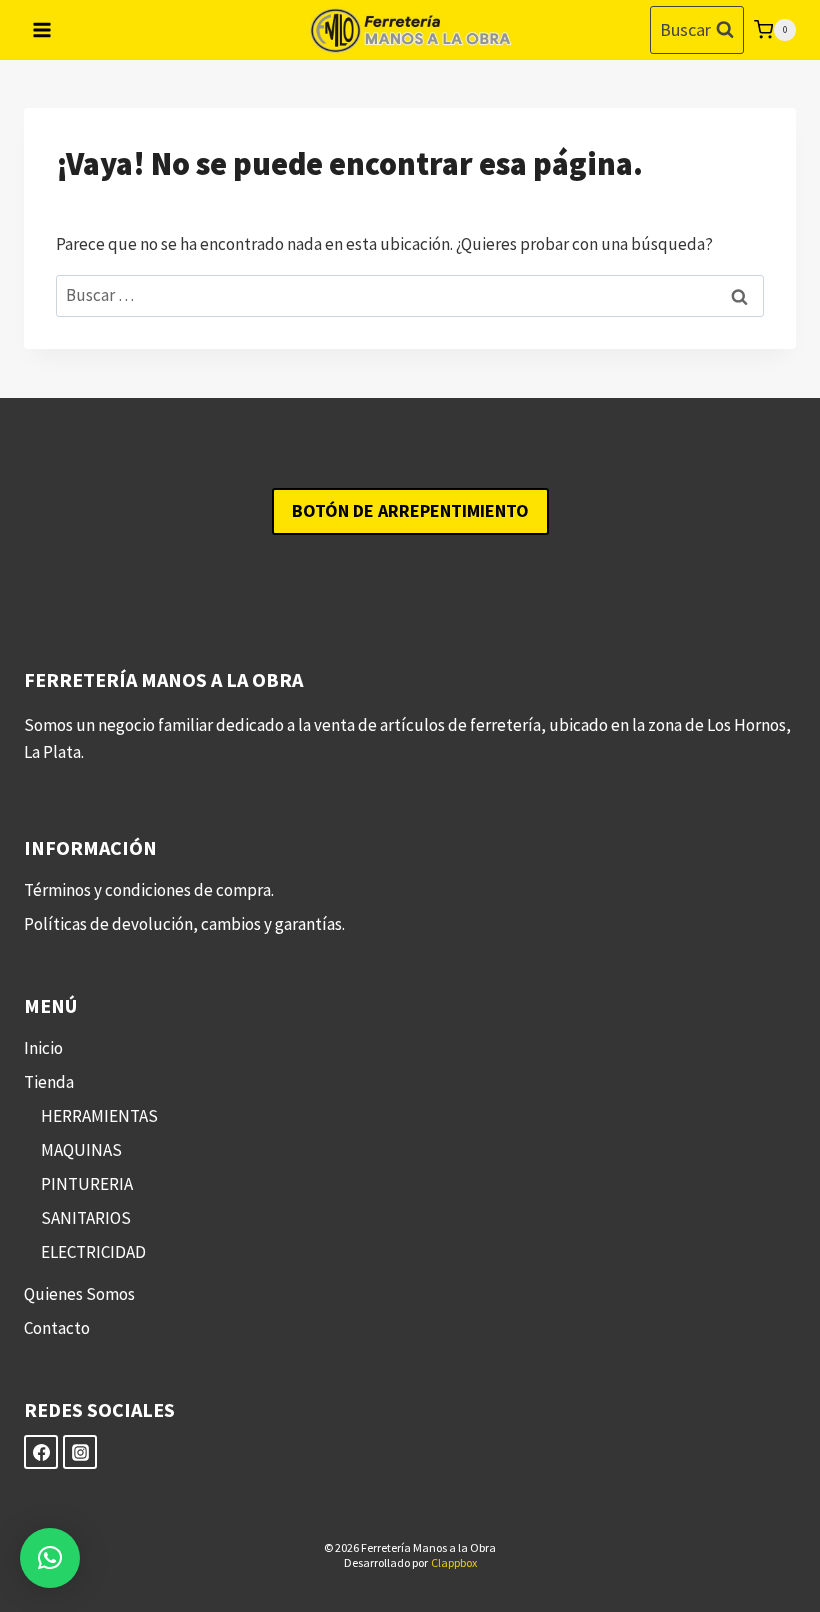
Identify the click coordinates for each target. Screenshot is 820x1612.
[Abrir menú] (42, 29)
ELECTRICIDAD (93, 1252)
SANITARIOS (86, 1218)
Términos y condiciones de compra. (149, 890)
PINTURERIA (87, 1184)
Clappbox (454, 1562)
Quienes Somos (79, 1294)
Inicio (43, 1048)
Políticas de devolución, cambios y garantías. (184, 924)
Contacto (57, 1328)
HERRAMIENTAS (99, 1116)
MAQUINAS (81, 1150)
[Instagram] (80, 1452)
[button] (50, 1558)
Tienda (49, 1082)
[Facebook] (41, 1452)
